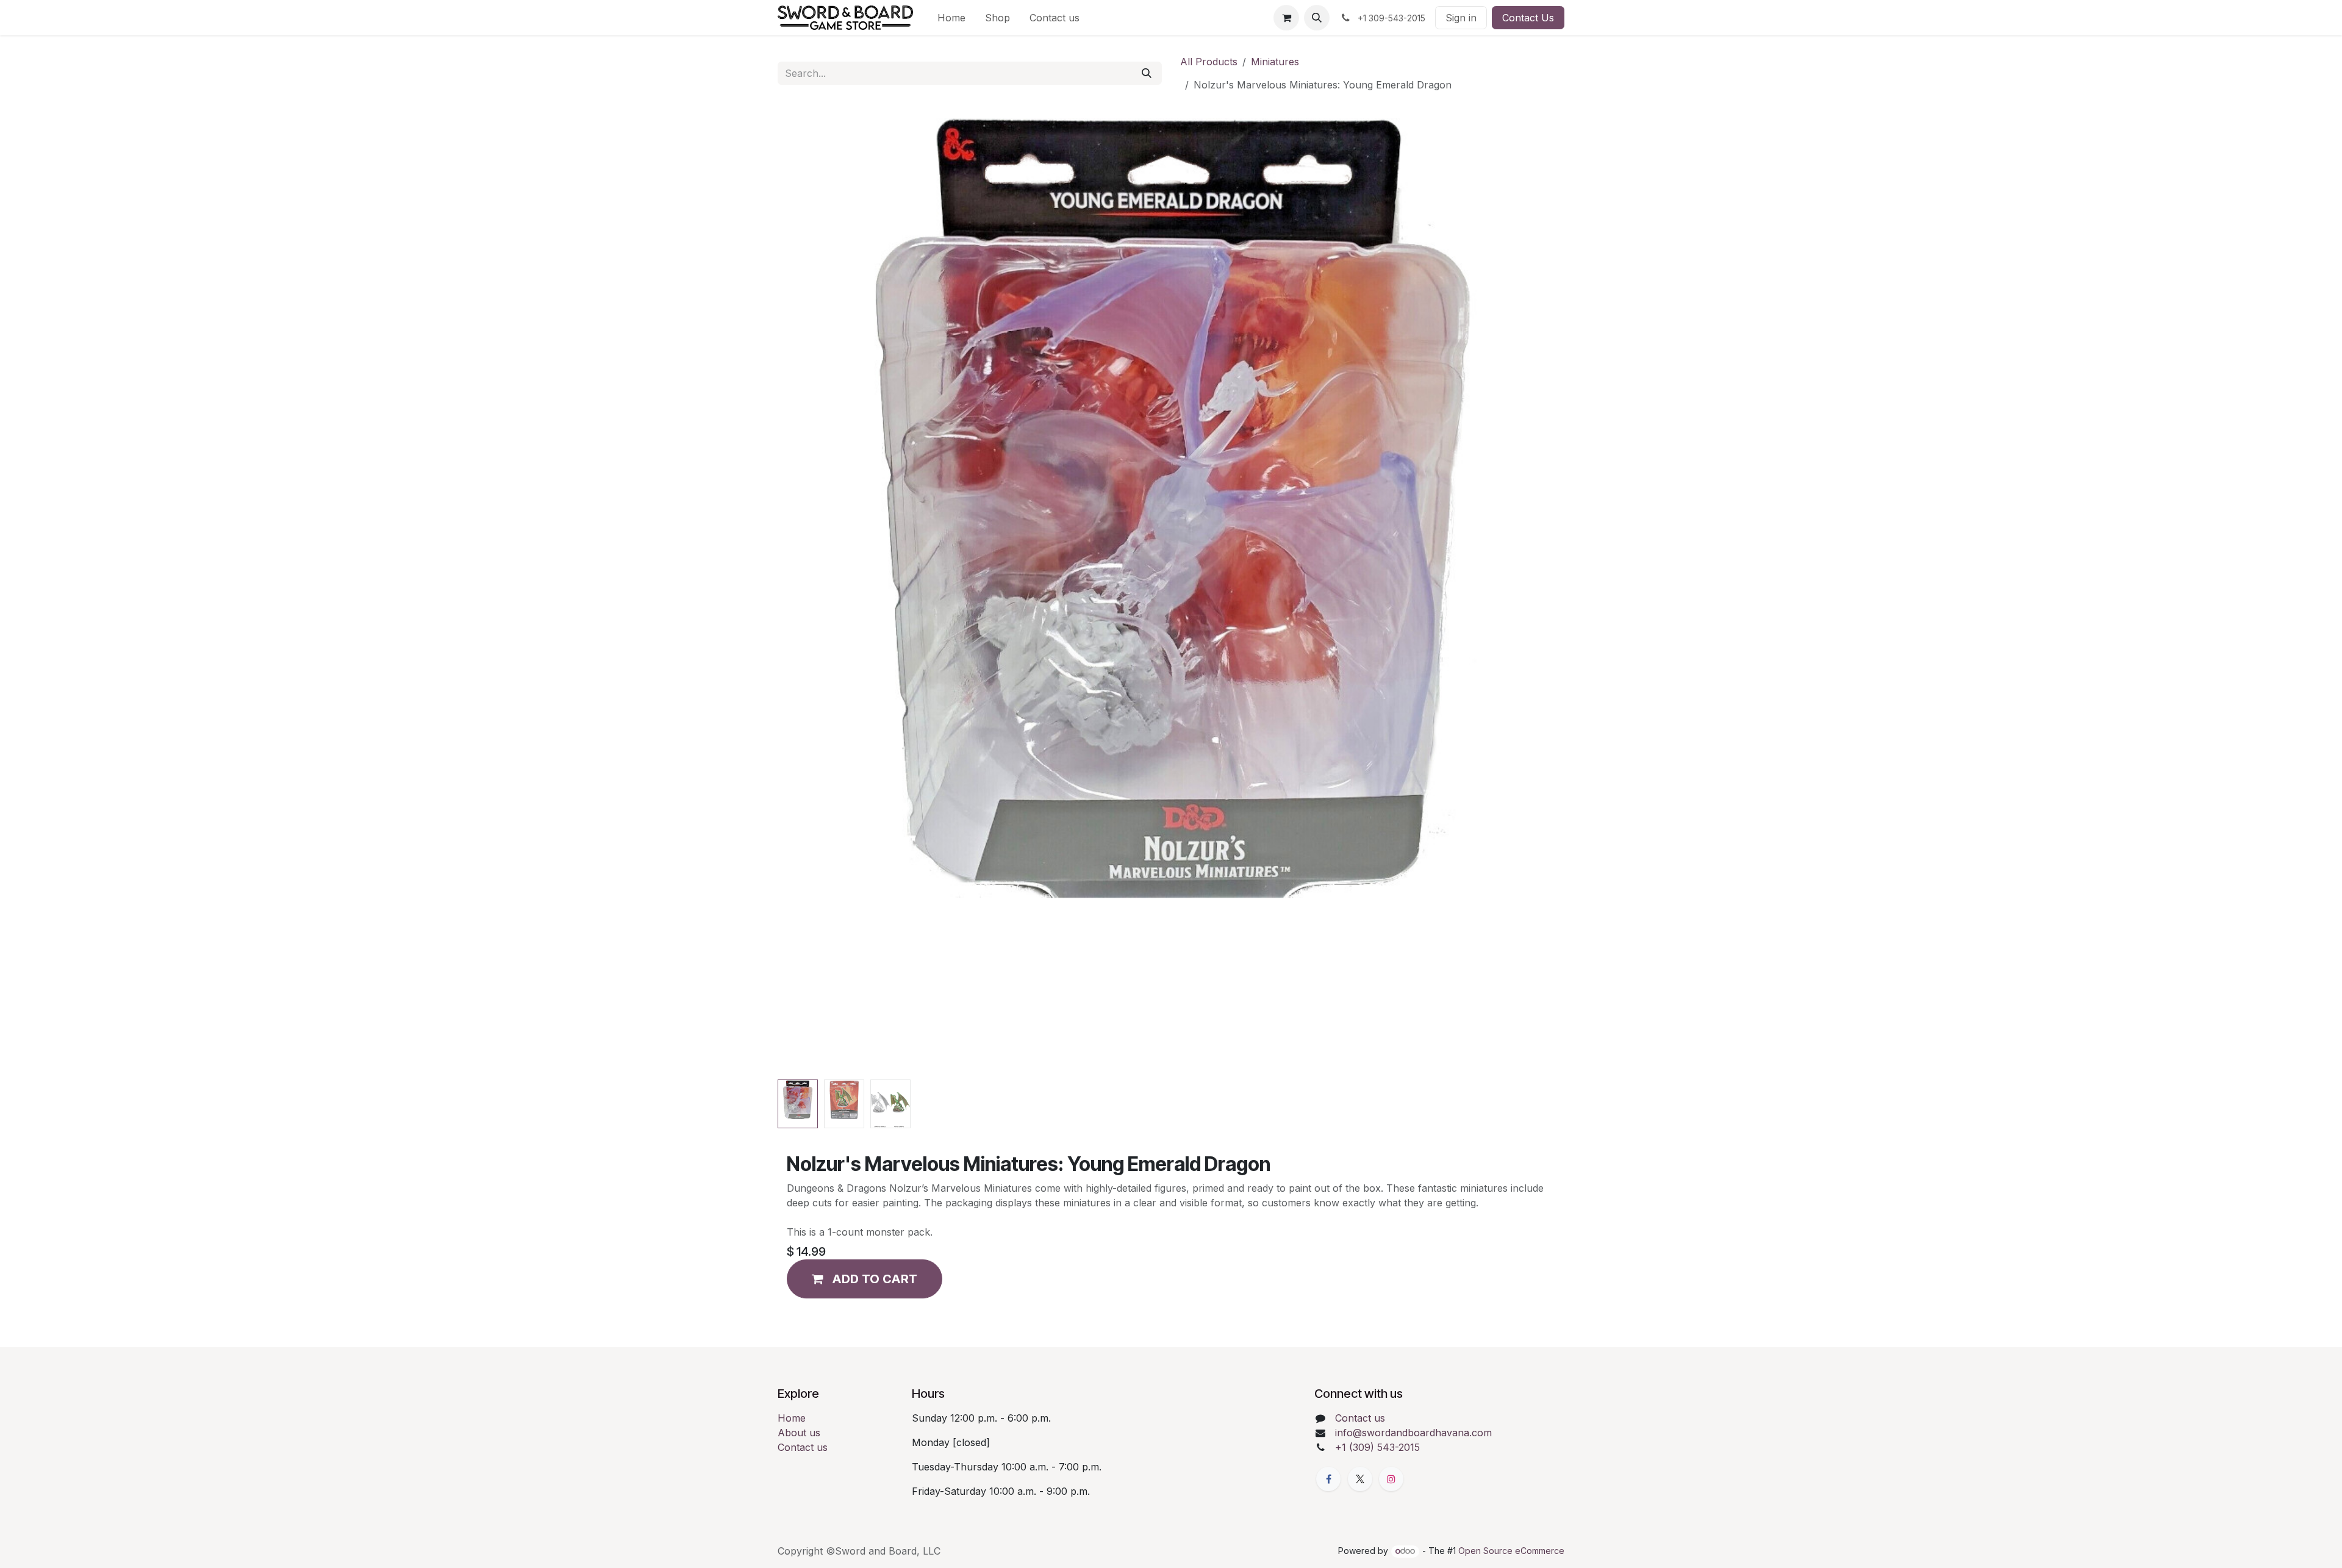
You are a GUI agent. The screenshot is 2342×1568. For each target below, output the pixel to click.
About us (799, 1433)
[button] (1317, 18)
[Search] (1147, 73)
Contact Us (1528, 18)
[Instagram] (1391, 1479)
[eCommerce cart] (1286, 18)
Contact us (803, 1447)
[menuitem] (951, 18)
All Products (1209, 62)
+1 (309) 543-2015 (1377, 1447)
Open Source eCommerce (1511, 1551)
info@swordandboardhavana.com (1413, 1433)
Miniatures (1275, 62)
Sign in (1461, 18)
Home (792, 1418)
